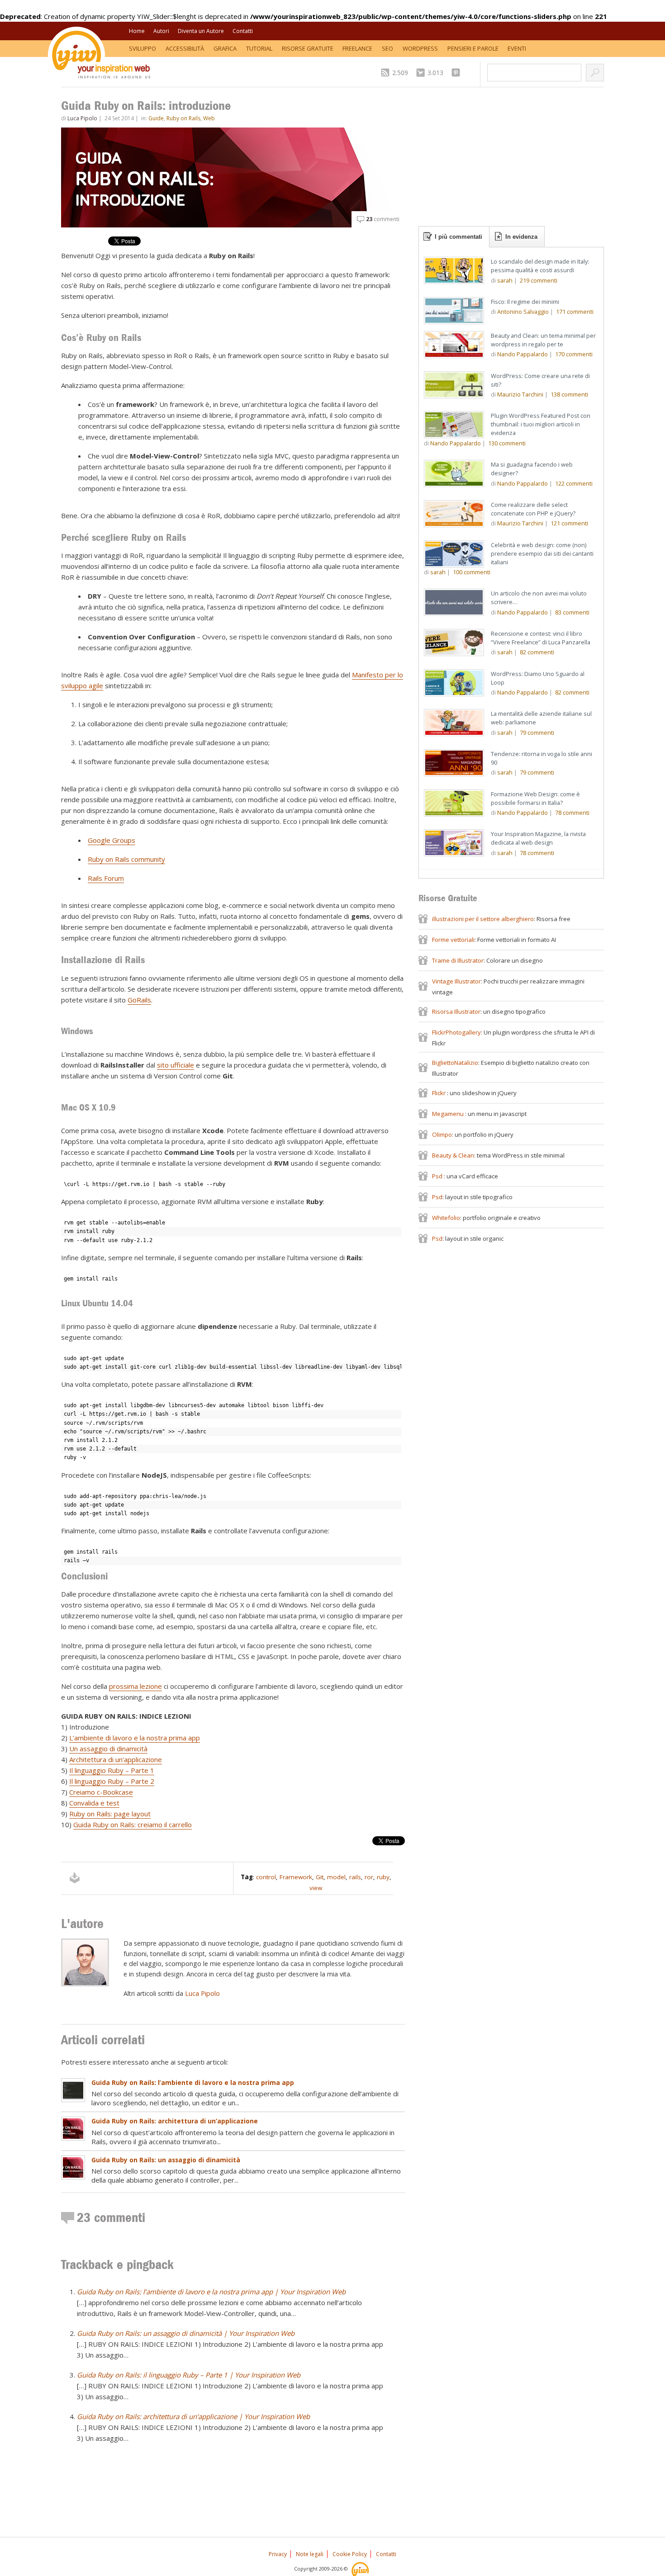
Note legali (310, 2554)
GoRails (139, 1000)
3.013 (435, 73)
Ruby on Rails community (126, 859)
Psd (438, 1176)
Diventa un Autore (201, 31)
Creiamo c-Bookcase (101, 1792)
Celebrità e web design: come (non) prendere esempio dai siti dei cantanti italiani (542, 553)
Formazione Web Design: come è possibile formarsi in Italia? (535, 798)
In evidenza (521, 237)
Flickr (439, 1093)
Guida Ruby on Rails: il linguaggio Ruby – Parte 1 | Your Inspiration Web (189, 2375)
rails (355, 1877)
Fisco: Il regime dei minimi (525, 302)
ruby (383, 1877)
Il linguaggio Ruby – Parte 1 (112, 1770)
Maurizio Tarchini (520, 394)
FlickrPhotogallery (456, 1032)
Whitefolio (446, 1218)
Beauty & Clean (453, 1155)
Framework (296, 1877)
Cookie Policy (350, 2554)
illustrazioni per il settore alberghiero (483, 919)
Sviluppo (142, 48)
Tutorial (259, 48)
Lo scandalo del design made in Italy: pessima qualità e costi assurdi (540, 266)
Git (320, 1877)
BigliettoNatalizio (455, 1063)
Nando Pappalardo (522, 354)
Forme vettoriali (453, 940)
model (336, 1877)
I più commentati (458, 237)
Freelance (357, 48)
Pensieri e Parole (473, 48)
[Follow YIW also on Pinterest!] (458, 73)
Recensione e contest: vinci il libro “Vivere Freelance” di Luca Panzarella (541, 638)
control (266, 1877)
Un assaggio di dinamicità (108, 1749)
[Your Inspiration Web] (361, 2569)
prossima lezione (135, 1686)
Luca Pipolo (82, 118)
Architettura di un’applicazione (116, 1759)
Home (137, 31)
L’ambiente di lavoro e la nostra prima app (135, 1738)
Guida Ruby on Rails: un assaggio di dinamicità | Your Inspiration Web (186, 2333)
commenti (383, 219)
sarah (505, 280)
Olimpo (442, 1134)
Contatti (243, 31)
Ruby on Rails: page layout (110, 1814)
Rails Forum (106, 878)
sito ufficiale (176, 1065)
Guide (156, 118)
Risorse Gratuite (308, 48)
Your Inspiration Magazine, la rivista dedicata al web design (538, 838)
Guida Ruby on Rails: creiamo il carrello (133, 1824)
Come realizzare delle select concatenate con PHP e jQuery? (533, 509)
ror (369, 1877)
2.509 (400, 73)
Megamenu (449, 1114)
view (316, 1888)
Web (209, 118)
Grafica (225, 48)
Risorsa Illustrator (456, 1011)
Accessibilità (185, 48)
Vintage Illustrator (456, 981)
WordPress (420, 48)
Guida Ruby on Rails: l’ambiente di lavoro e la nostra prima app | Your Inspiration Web (211, 2292)
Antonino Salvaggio (523, 312)
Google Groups (112, 840)
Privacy (278, 2554)
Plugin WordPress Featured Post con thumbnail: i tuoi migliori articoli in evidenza (541, 424)
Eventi (517, 48)
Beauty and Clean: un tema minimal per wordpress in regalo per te (543, 340)
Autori (161, 31)
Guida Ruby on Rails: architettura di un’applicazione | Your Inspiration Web (193, 2416)
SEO (387, 48)
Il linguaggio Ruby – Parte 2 (112, 1781)
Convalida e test (94, 1803)
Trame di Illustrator (458, 960)
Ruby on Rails (183, 118)
